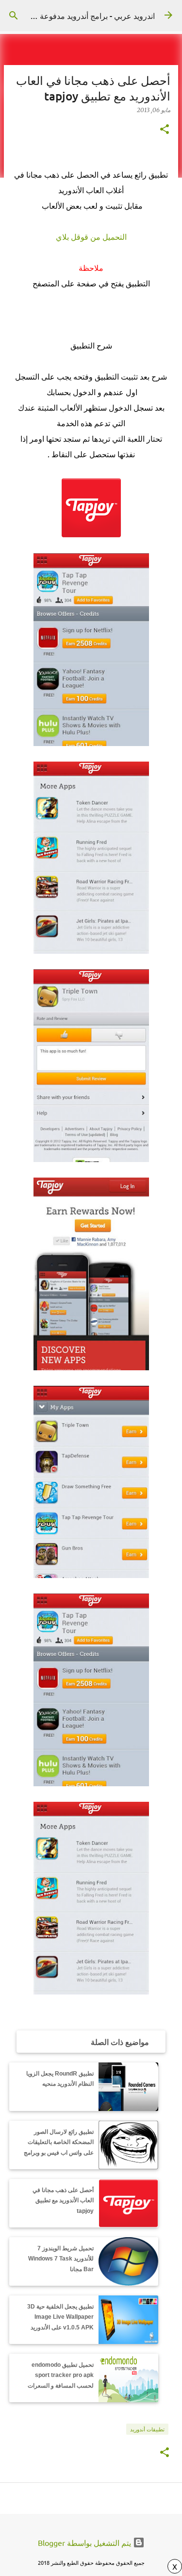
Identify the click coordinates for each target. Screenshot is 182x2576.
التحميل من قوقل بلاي (91, 237)
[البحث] (14, 16)
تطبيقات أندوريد (147, 2429)
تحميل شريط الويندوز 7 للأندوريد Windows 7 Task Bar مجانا (61, 2259)
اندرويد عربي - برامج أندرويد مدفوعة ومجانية (84, 16)
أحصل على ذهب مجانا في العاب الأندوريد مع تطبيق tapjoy (63, 2201)
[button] (165, 130)
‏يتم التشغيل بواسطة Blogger (85, 2543)
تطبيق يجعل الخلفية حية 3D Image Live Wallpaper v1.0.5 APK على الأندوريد (60, 2317)
